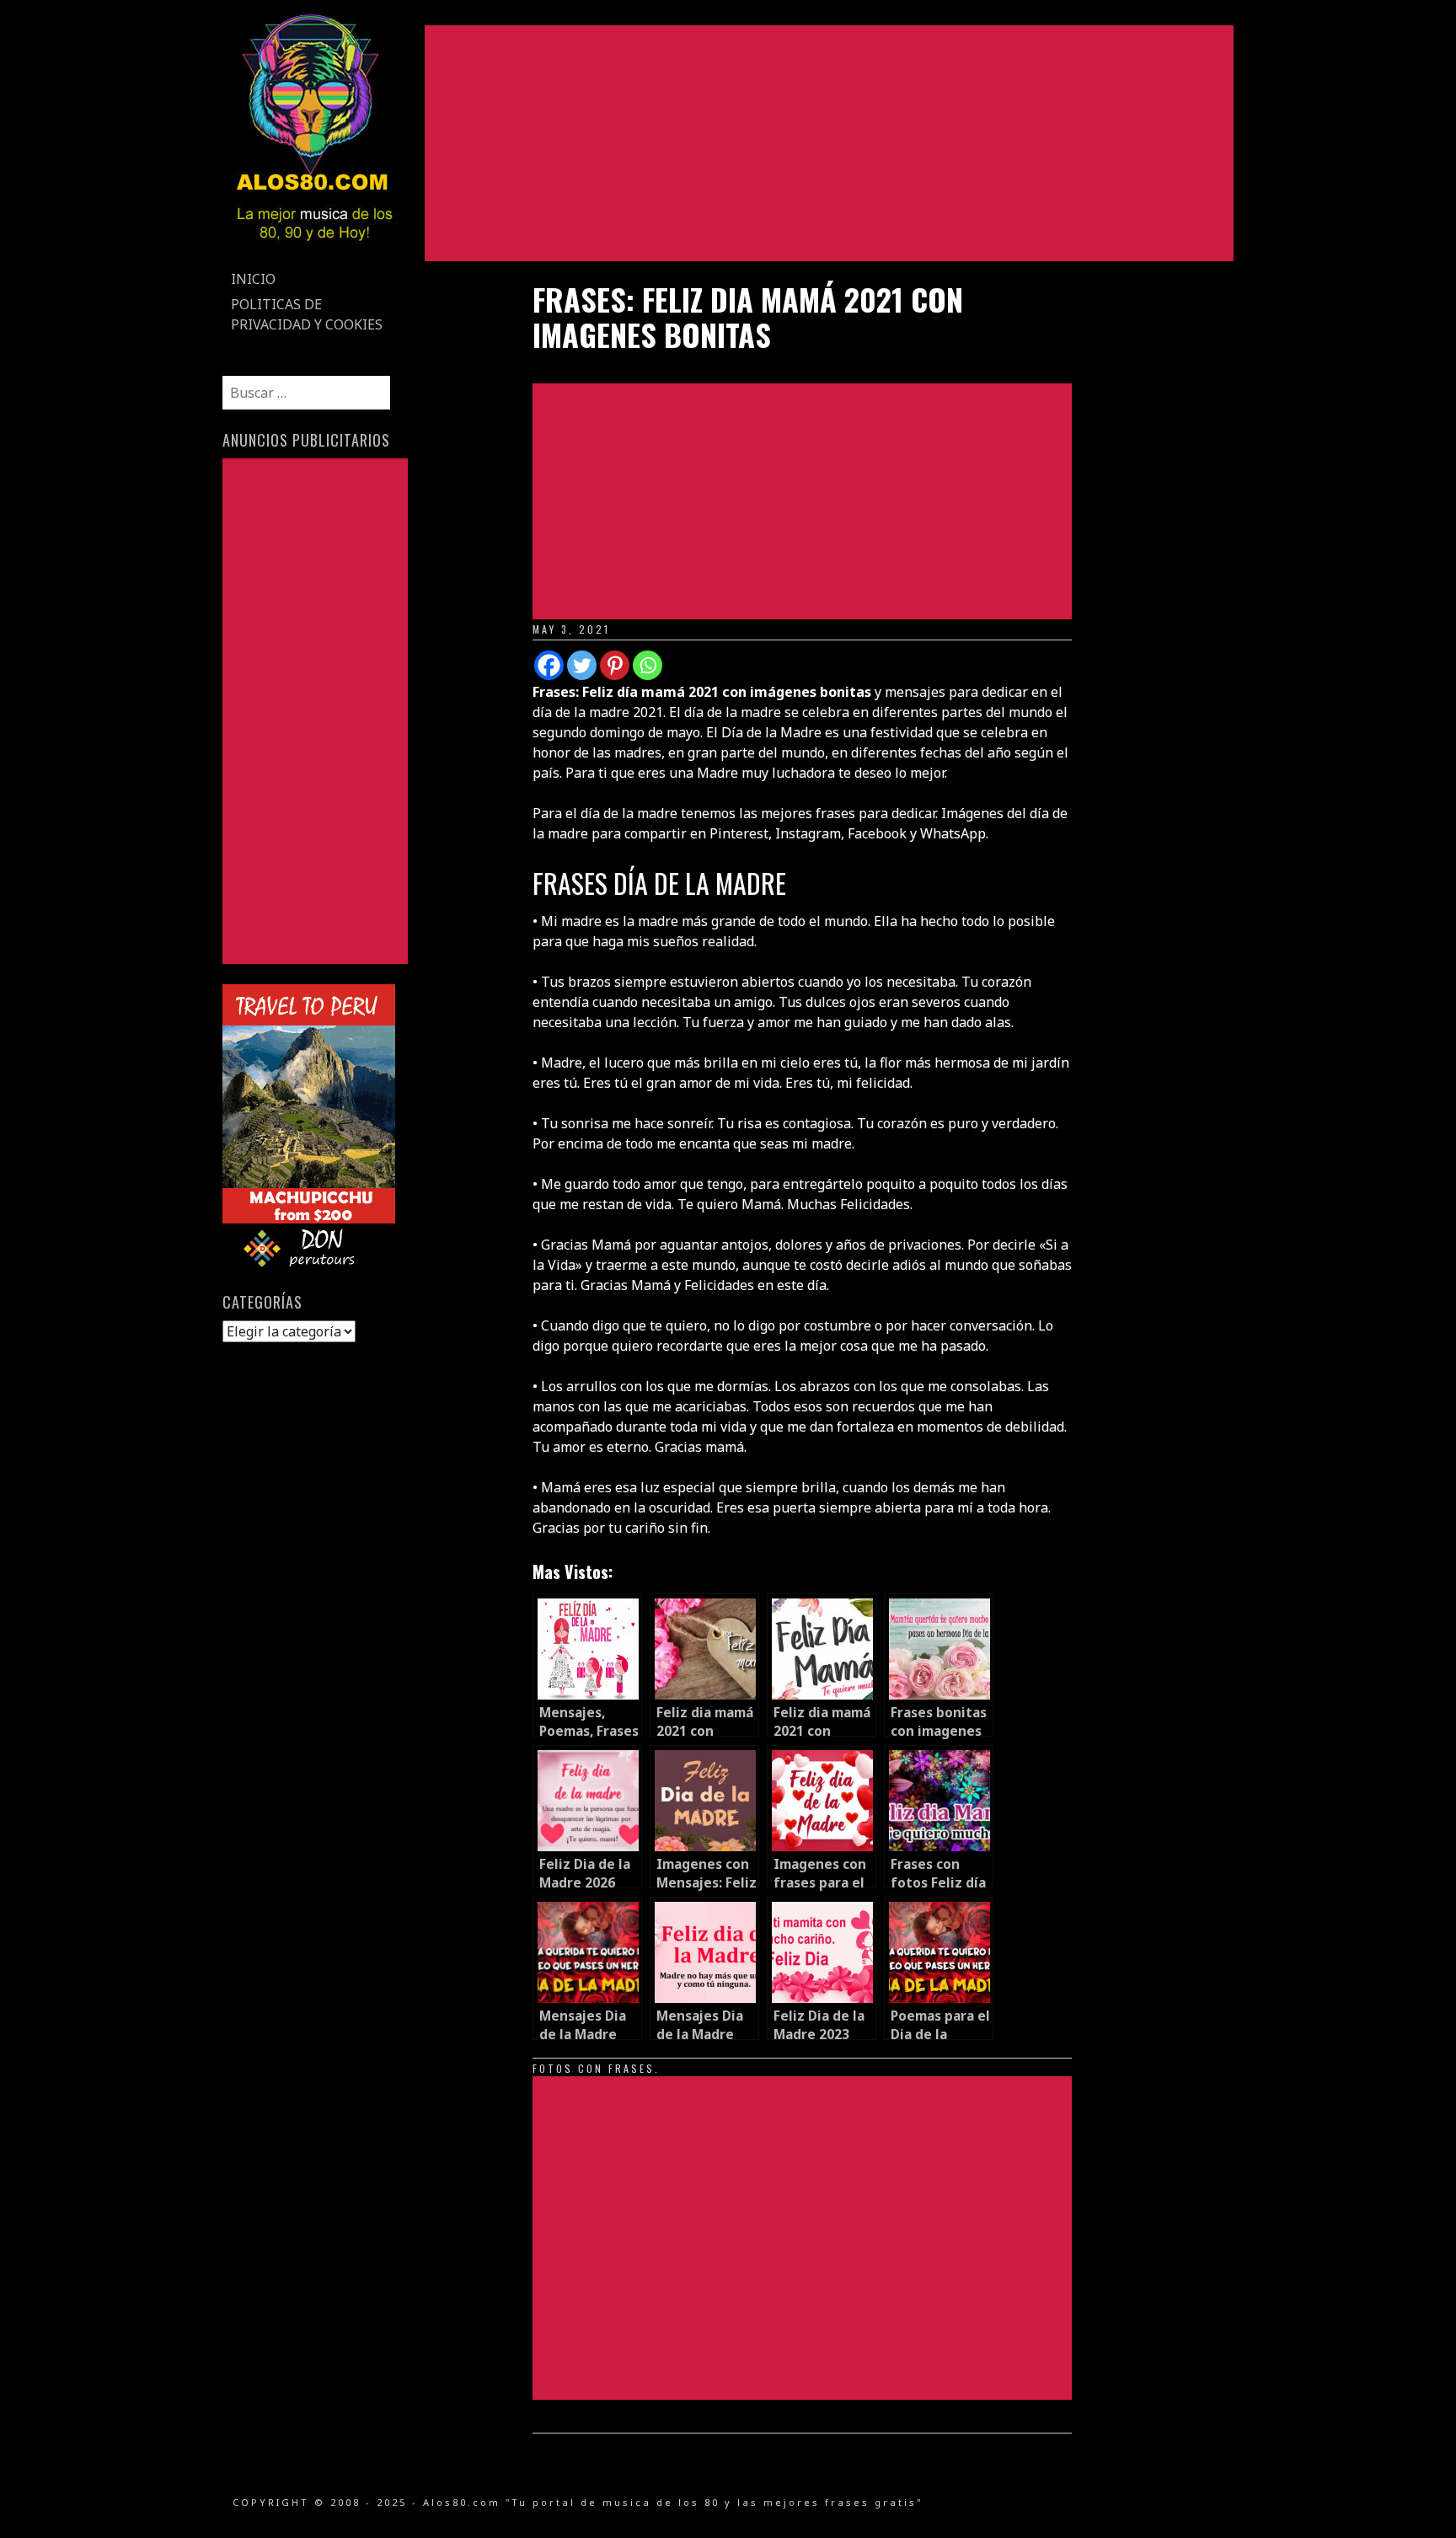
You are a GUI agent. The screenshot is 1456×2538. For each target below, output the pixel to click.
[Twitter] (582, 665)
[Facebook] (549, 665)
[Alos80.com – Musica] (314, 256)
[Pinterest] (615, 665)
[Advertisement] (829, 143)
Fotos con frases (594, 2068)
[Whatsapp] (648, 665)
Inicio (253, 279)
